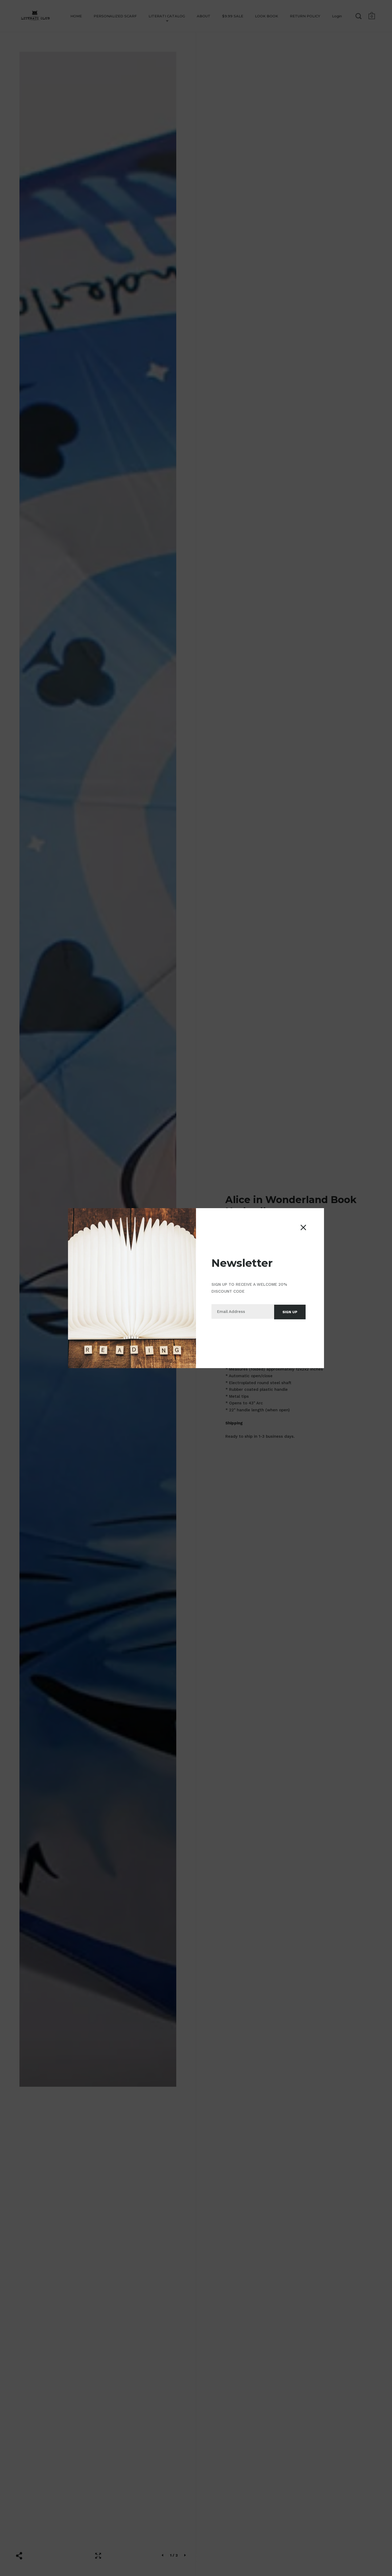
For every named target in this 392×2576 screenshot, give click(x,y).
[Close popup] (303, 1227)
